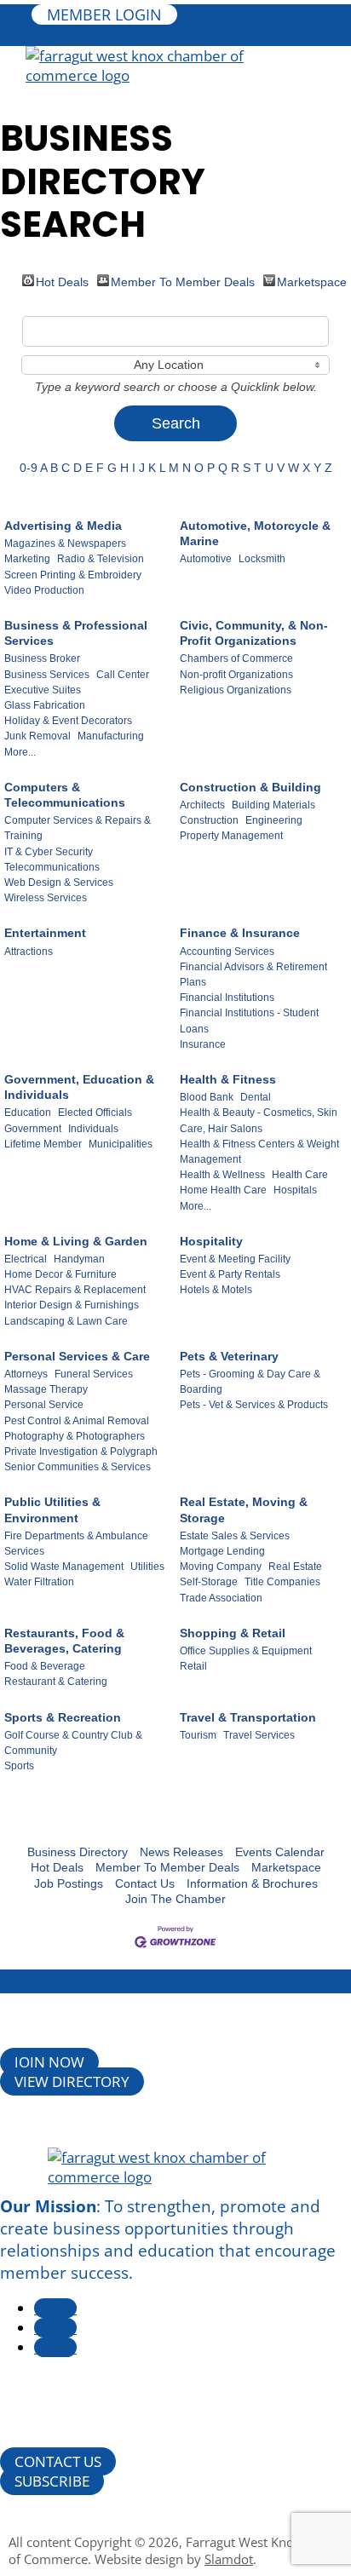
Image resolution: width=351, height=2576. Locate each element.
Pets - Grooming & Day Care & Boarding (250, 1382)
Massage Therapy (46, 1389)
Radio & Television (101, 559)
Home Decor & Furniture (60, 1274)
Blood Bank (207, 1097)
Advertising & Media (63, 526)
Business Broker (42, 658)
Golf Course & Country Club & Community (73, 1743)
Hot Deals (62, 281)
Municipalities (121, 1144)
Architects (202, 805)
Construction (209, 820)
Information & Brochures (252, 1883)
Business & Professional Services (76, 633)
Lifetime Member (43, 1144)
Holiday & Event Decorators (68, 721)
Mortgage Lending (222, 1551)
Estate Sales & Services (235, 1536)
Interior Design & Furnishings (72, 1305)
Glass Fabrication (45, 705)
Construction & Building (250, 787)
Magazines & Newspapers (65, 543)
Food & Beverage (45, 1666)
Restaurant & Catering (56, 1682)
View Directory (72, 2081)
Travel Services (259, 1735)
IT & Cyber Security (49, 852)
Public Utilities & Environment (52, 1509)
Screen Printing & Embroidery (73, 575)
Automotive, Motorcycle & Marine (255, 533)
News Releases (181, 1852)
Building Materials (273, 805)
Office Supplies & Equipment (246, 1651)
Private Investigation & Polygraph (81, 1452)
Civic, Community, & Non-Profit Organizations (254, 633)
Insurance (203, 1044)
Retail (193, 1666)
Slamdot (229, 2559)
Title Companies (282, 1582)
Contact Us (145, 1883)
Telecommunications (52, 867)
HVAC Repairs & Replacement (75, 1290)
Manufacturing (111, 736)
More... (20, 752)
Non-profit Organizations (236, 675)
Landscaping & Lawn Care (66, 1321)
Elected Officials (95, 1113)
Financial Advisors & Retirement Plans (253, 975)
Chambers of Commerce (236, 658)
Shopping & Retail (233, 1633)
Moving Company (221, 1567)
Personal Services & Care (77, 1356)
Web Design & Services (59, 883)
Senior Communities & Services (78, 1467)
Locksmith (262, 559)
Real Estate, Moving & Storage (244, 1509)
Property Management (231, 836)
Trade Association (221, 1598)
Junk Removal (37, 736)
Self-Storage (209, 1582)
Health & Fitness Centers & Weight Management (259, 1152)
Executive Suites (43, 690)
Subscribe (52, 2481)
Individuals (93, 1129)
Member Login (104, 14)
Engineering (274, 820)
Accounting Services (227, 952)
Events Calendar (280, 1852)
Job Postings (69, 1883)
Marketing (27, 559)
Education (28, 1113)
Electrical (26, 1259)
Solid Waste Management (64, 1567)
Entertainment (45, 933)
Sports (19, 1766)
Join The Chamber (175, 1899)
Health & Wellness (222, 1175)
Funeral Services (94, 1374)
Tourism (198, 1735)
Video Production (44, 590)
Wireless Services (46, 898)
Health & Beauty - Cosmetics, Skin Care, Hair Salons (259, 1120)
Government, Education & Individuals (79, 1087)
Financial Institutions (227, 998)
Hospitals (295, 1190)
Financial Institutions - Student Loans (249, 1021)
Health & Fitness (228, 1079)
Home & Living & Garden (76, 1241)
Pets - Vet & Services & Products (254, 1405)
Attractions (29, 952)
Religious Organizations (236, 690)
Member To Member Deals (183, 281)
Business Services (47, 675)
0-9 (29, 468)
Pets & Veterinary (229, 1356)
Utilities (147, 1567)
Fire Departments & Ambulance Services (76, 1544)
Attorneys (26, 1374)
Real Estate (295, 1567)
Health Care (300, 1175)
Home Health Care (223, 1190)
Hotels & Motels (216, 1290)
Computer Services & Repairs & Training (78, 828)
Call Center (123, 675)
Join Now (49, 2062)
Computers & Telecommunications (65, 795)
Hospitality (211, 1241)
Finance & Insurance (240, 933)
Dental (256, 1097)
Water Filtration (39, 1582)
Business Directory (78, 1852)
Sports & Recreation (63, 1717)
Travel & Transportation (248, 1717)
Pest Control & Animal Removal (77, 1421)
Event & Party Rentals (230, 1274)
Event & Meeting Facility (235, 1259)
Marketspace (312, 281)
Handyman (79, 1259)
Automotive (206, 559)
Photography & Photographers (75, 1436)
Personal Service (44, 1405)
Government (33, 1129)
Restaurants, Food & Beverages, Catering (64, 1641)
